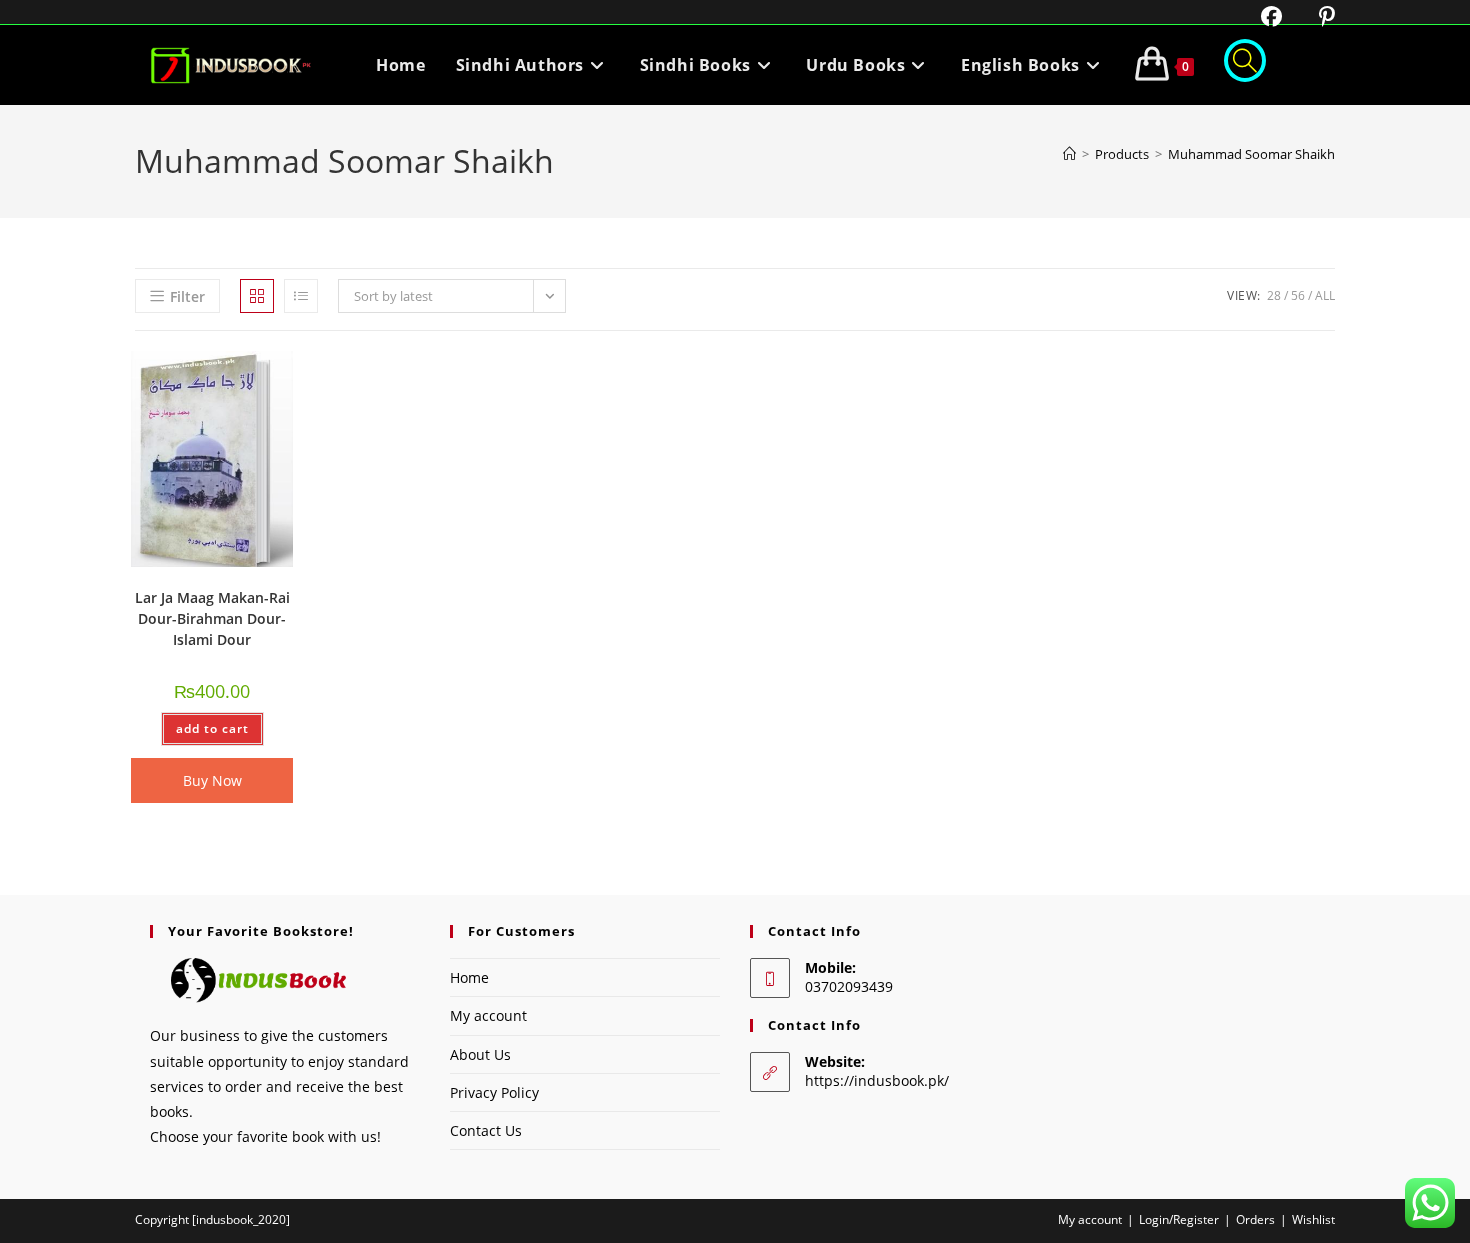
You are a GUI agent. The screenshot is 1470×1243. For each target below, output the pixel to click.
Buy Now (212, 780)
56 (1298, 295)
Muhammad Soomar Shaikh (1251, 154)
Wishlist (1313, 1219)
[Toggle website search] (1245, 65)
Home (469, 977)
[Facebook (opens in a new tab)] (1259, 16)
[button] (226, 373)
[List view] (301, 296)
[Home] (1069, 154)
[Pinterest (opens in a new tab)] (1311, 16)
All (1325, 295)
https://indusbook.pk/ (877, 1080)
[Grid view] (257, 296)
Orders (1255, 1219)
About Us (480, 1054)
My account (488, 1015)
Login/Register (1179, 1219)
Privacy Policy (494, 1092)
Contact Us (486, 1130)
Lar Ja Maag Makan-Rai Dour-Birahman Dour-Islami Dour (212, 618)
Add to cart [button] (212, 728)
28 (1274, 295)
